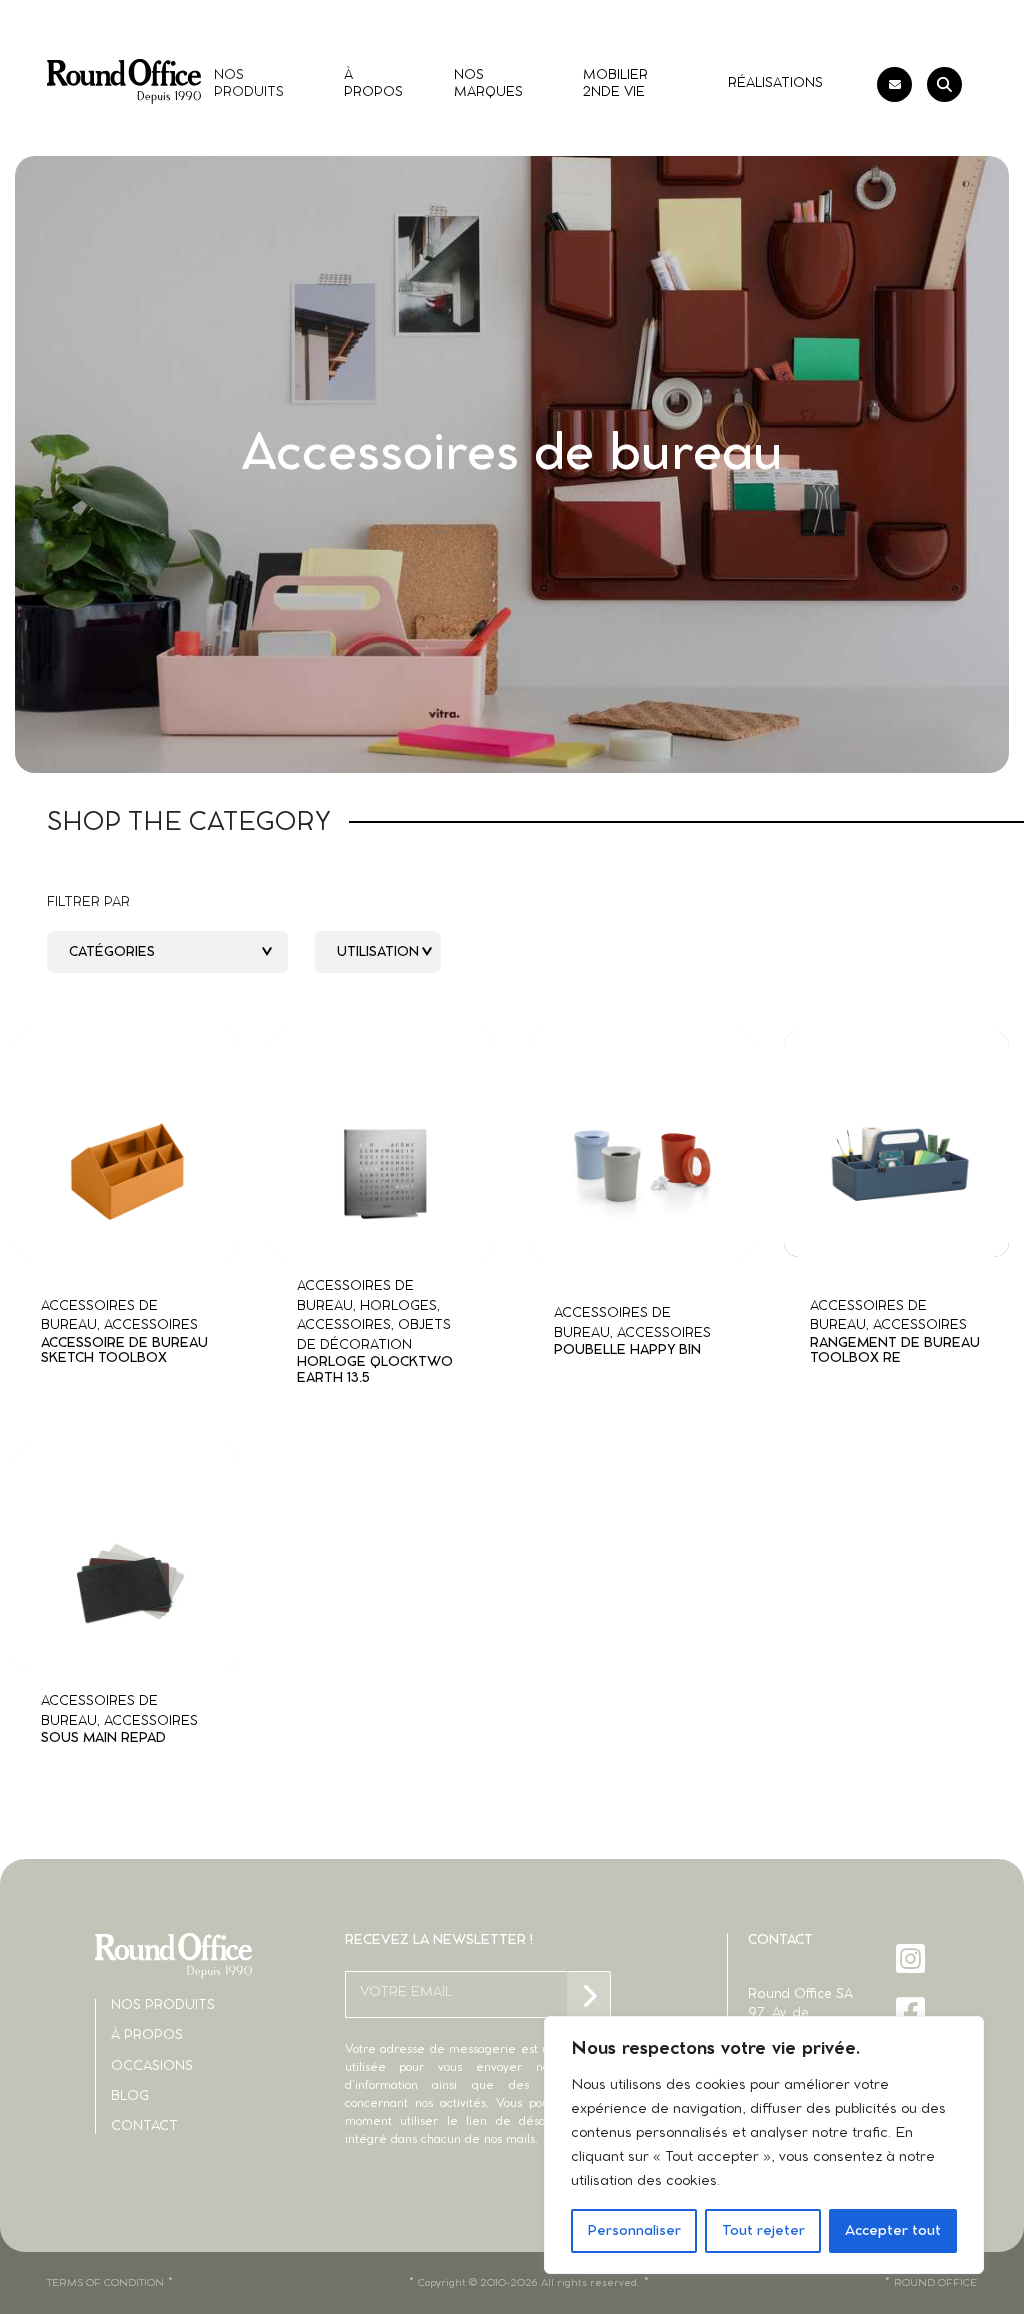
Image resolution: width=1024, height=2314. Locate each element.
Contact (144, 2126)
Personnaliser (634, 2231)
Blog (130, 2096)
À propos (147, 2035)
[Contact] (894, 84)
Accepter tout (893, 2231)
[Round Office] (124, 81)
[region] (764, 2145)
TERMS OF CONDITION (105, 2283)
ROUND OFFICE (935, 2283)
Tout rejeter (763, 2231)
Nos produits (163, 2005)
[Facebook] (912, 2011)
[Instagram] (912, 1958)
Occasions (152, 2066)
